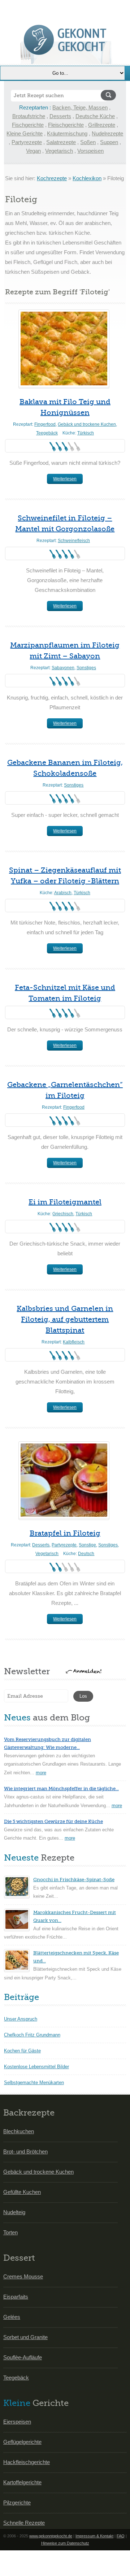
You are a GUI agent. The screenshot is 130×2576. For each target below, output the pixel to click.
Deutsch (86, 1554)
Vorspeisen (90, 151)
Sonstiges (86, 668)
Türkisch (86, 433)
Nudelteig (14, 2212)
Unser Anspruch (21, 2019)
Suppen (109, 142)
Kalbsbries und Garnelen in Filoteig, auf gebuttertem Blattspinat (65, 1319)
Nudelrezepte (107, 133)
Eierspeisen (17, 2422)
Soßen (88, 142)
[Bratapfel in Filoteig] (64, 1480)
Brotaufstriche (29, 116)
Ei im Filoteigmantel (65, 1202)
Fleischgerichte (66, 125)
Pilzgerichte (17, 2503)
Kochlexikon (87, 178)
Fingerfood (45, 424)
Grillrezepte (102, 125)
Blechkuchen (19, 2131)
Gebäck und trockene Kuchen (87, 424)
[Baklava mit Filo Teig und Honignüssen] (64, 348)
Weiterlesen (65, 479)
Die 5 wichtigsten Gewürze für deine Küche (53, 1821)
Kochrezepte (52, 178)
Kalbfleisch (74, 1342)
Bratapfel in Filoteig (65, 1533)
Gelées (12, 2317)
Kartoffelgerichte (22, 2482)
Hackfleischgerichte (27, 2462)
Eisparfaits (16, 2297)
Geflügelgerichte (22, 2442)
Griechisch (63, 1214)
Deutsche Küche (95, 116)
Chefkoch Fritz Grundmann (32, 2035)
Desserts (60, 116)
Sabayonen (63, 668)
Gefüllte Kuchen (22, 2192)
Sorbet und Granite (25, 2337)
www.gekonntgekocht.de (51, 2536)
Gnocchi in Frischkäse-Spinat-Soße (74, 1880)
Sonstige (87, 1545)
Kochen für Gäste (22, 2051)
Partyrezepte (27, 142)
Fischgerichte (28, 125)
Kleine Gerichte (25, 133)
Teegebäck (47, 433)
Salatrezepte (61, 142)
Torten (10, 2232)
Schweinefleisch (74, 541)
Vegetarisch (59, 151)
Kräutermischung (67, 133)
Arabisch (63, 893)
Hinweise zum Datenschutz (65, 2543)
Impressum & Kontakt (94, 2536)
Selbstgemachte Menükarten (34, 2083)
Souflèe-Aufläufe (23, 2357)
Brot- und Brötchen (25, 2151)
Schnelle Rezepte (24, 2523)
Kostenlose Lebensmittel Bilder (36, 2067)
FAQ (121, 2536)
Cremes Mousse (23, 2276)
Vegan (33, 151)
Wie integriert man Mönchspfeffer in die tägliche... (61, 1789)
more (41, 1773)
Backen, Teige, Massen (80, 107)
